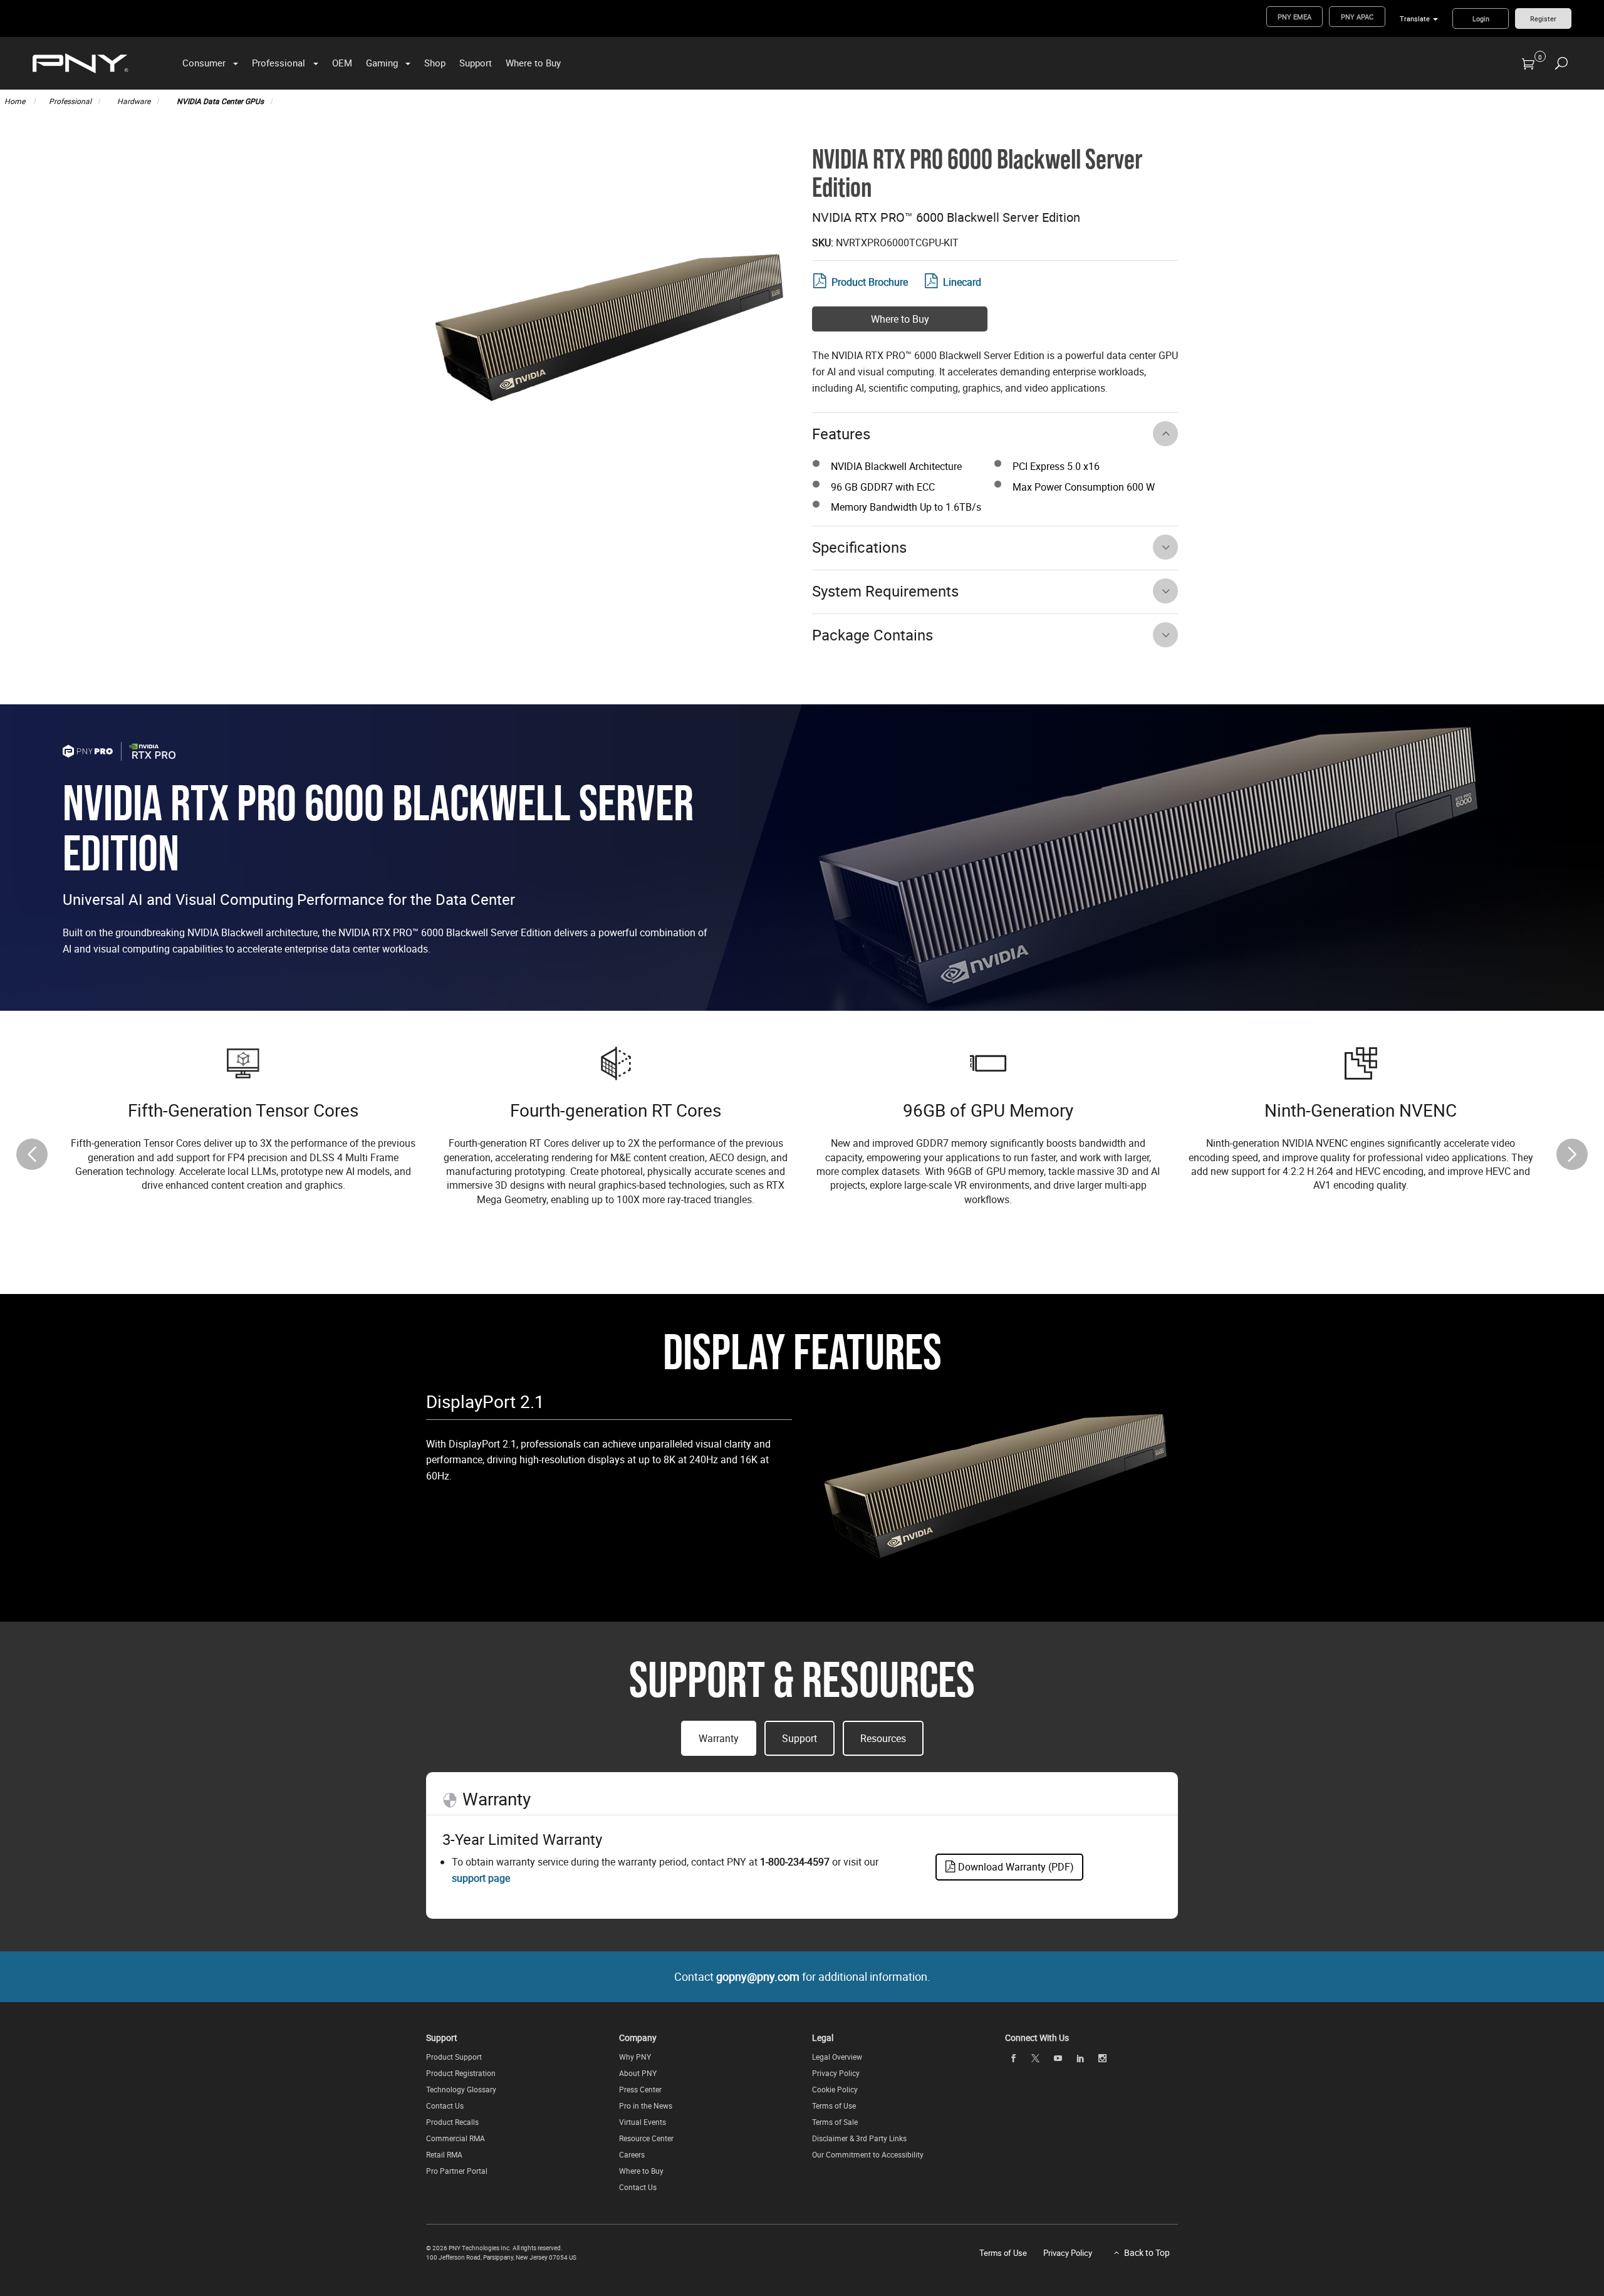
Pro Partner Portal (457, 2171)
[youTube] (1058, 2058)
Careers (632, 2154)
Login (1481, 18)
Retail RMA (444, 2154)
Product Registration (461, 2073)
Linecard (962, 282)
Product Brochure (870, 282)
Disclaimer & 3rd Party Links (859, 2138)
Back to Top (1147, 2252)
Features (841, 434)
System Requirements (885, 591)
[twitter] (1036, 2058)
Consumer (204, 63)
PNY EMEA (1294, 17)
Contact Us (445, 2106)
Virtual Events (643, 2122)
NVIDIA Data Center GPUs (220, 101)
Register (1543, 18)
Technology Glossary (461, 2089)
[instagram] (1103, 2058)
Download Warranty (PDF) (1015, 1867)
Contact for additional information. (802, 1976)
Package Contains (872, 635)
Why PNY (635, 2057)
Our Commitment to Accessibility (868, 2154)
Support (476, 63)
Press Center (640, 2089)
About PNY (638, 2073)
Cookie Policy (835, 2089)
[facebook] (1013, 2058)
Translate (1415, 18)
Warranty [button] (719, 1738)
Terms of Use (834, 2106)
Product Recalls (452, 2122)
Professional (279, 63)
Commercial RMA (456, 2138)
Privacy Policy (836, 2073)
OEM (342, 63)
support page (481, 1878)
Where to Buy (533, 63)
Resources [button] (883, 1738)
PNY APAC (1357, 17)
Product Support (454, 2057)
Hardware (134, 101)
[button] (1572, 1154)
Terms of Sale (835, 2122)
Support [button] (799, 1738)
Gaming (382, 63)
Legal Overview (837, 2057)
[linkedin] (1080, 2058)
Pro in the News (646, 2106)
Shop (435, 63)
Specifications (859, 547)
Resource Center (646, 2138)
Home (16, 101)
